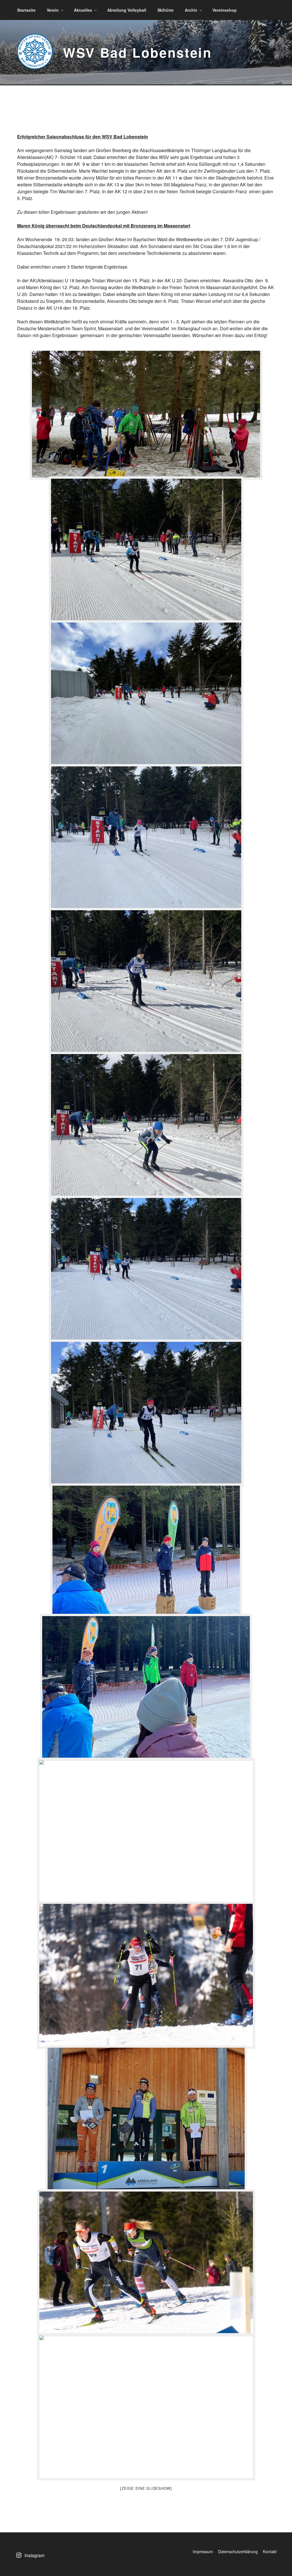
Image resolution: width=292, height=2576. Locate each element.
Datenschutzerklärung (238, 2551)
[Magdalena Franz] (146, 1413)
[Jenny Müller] (146, 982)
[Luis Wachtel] (146, 550)
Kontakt (270, 2551)
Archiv (191, 10)
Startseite (26, 10)
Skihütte (166, 10)
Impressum (203, 2551)
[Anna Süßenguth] (146, 694)
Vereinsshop (225, 10)
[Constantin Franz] (146, 1125)
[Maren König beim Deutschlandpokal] (146, 1831)
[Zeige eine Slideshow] (146, 2488)
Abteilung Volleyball (127, 10)
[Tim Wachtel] (146, 1269)
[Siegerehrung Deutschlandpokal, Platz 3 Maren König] (146, 2119)
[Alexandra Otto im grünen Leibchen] (146, 2263)
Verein (53, 10)
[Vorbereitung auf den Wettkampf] (146, 414)
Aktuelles (83, 10)
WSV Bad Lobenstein (138, 52)
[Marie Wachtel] (146, 838)
